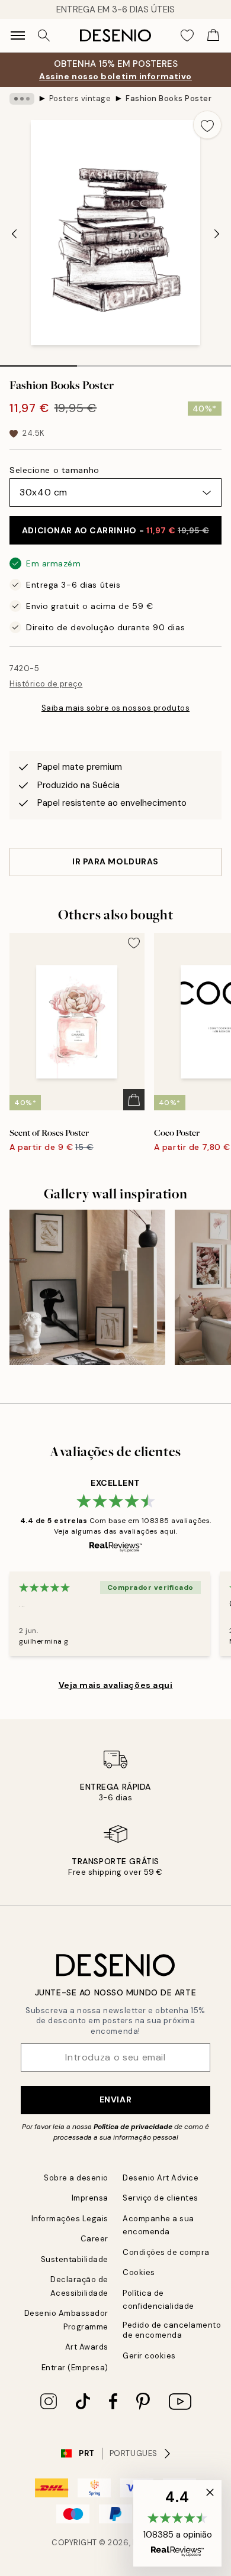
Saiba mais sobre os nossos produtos (115, 708)
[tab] (38, 362)
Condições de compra (166, 2252)
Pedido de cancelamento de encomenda (172, 2330)
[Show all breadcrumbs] (22, 99)
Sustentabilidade (75, 2259)
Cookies (139, 2272)
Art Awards (87, 2347)
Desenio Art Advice (161, 2178)
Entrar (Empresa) (75, 2368)
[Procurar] (44, 35)
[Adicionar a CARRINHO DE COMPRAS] (134, 1100)
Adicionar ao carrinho (115, 530)
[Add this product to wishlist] (207, 125)
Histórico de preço (46, 684)
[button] (177, 2523)
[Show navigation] (18, 35)
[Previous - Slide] (14, 234)
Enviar (115, 2099)
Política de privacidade (133, 2127)
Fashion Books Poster (169, 98)
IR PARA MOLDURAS (115, 861)
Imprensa (90, 2198)
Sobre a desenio (76, 2178)
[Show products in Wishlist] (187, 35)
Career (94, 2239)
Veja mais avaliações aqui (116, 1685)
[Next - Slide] (217, 234)
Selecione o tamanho (54, 470)
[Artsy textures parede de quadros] (87, 1287)
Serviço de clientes (161, 2198)
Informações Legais (70, 2219)
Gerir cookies (149, 2356)
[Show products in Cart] (213, 35)
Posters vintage (80, 98)
